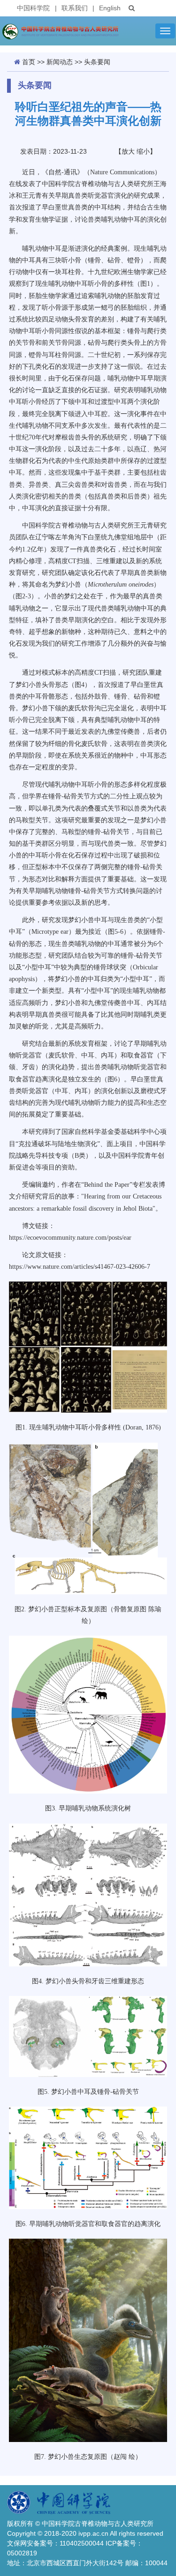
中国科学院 (33, 8)
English (110, 8)
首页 (29, 62)
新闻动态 (60, 62)
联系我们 (75, 8)
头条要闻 (97, 62)
